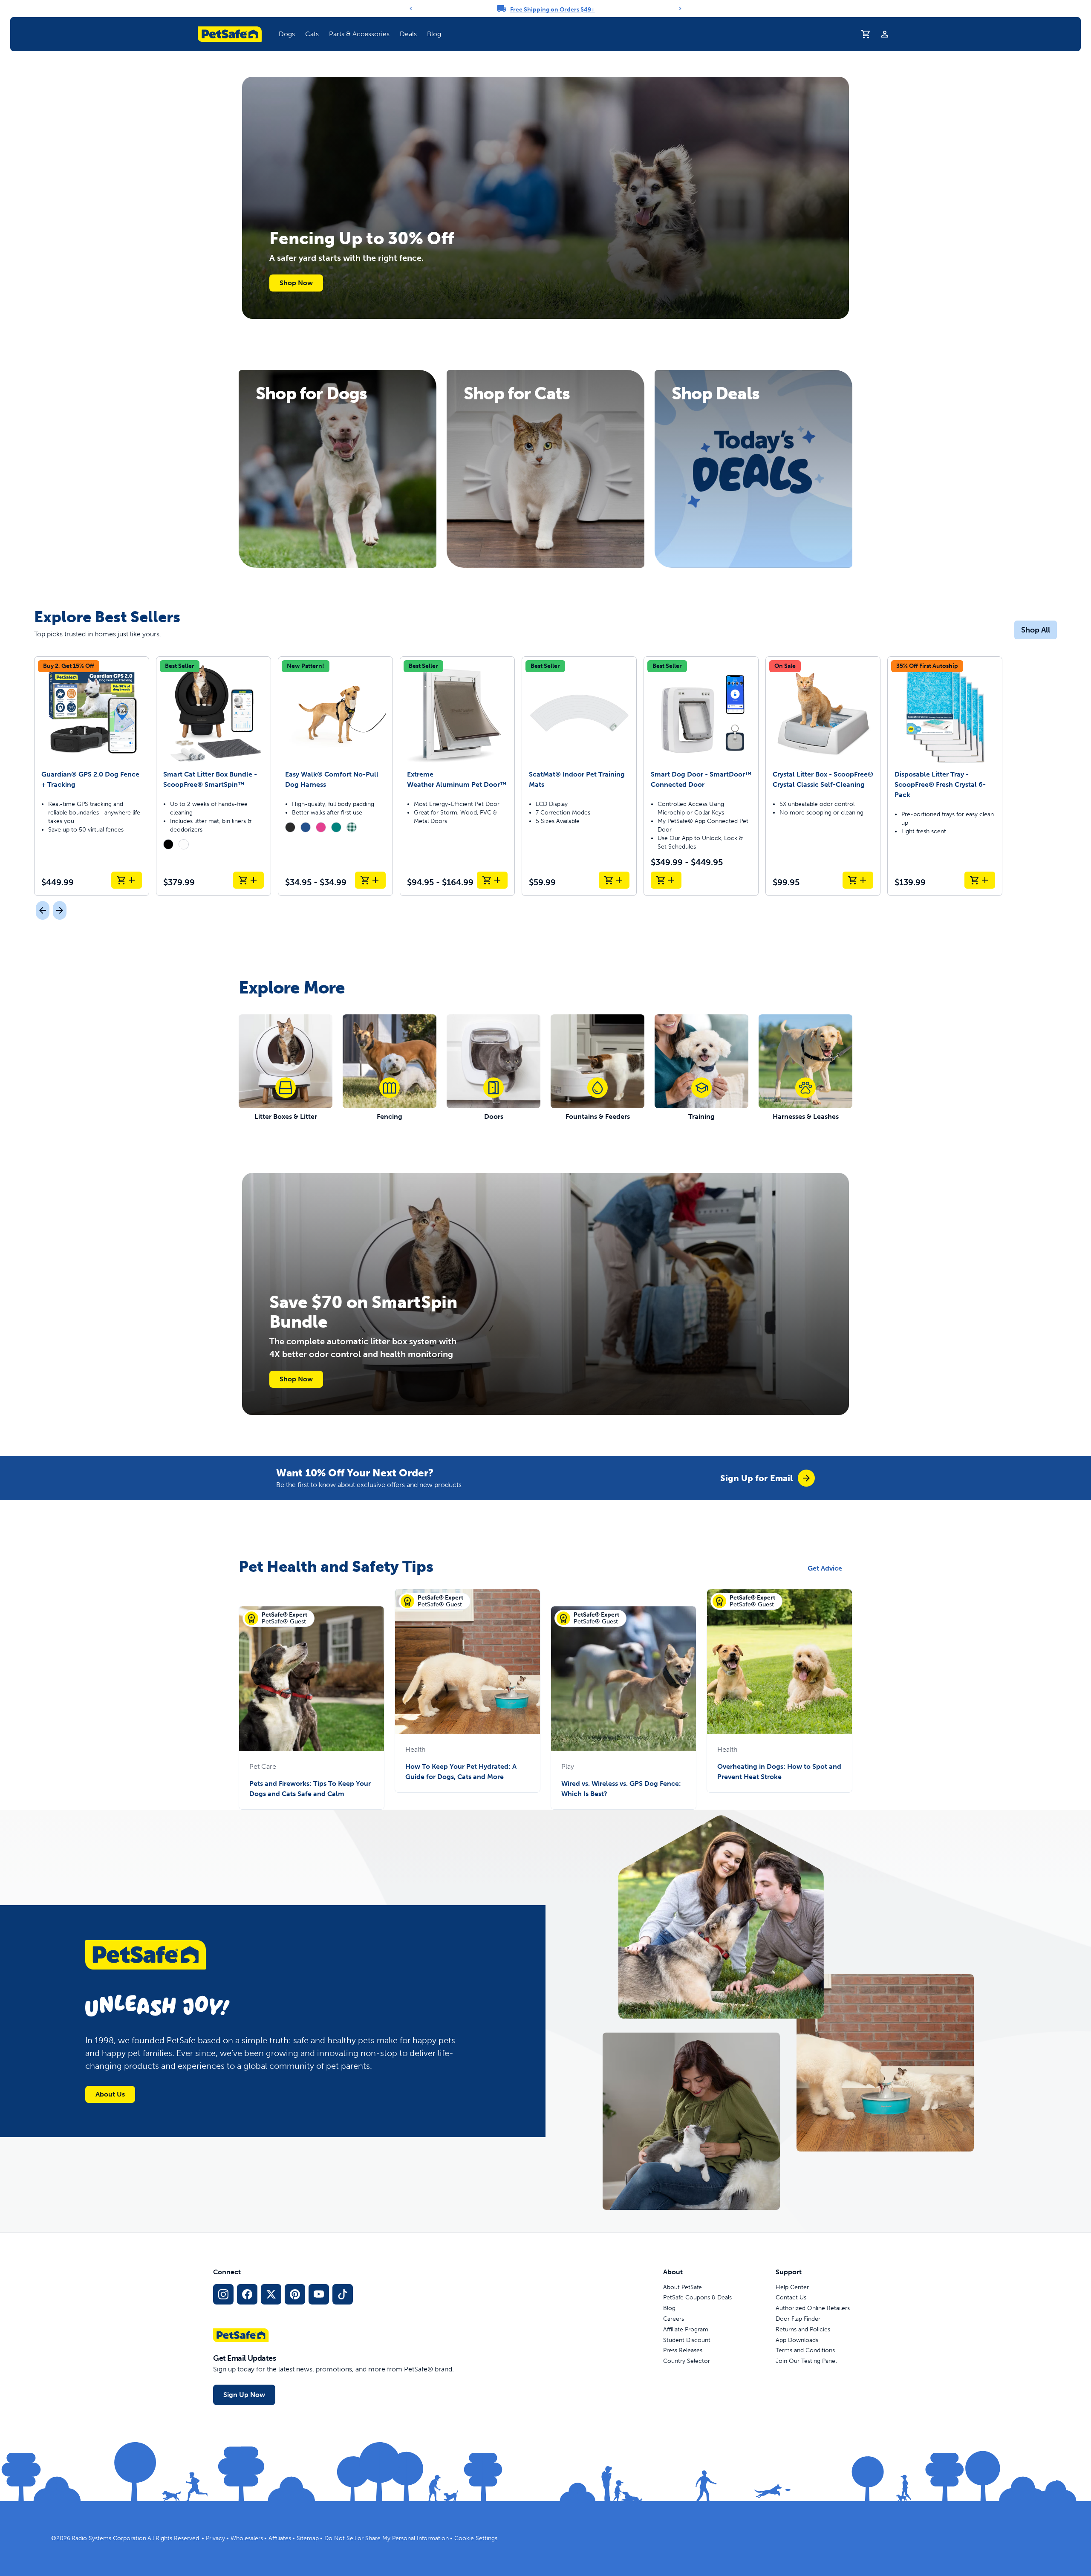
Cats (312, 34)
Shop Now (296, 283)
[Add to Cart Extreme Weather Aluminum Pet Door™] (492, 880)
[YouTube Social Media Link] (319, 2294)
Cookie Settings (476, 2538)
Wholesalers (247, 2538)
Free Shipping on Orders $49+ (553, 10)
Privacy (215, 2538)
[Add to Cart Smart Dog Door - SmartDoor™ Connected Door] (666, 880)
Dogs (287, 34)
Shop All (1036, 630)
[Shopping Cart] (866, 34)
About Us (110, 2094)
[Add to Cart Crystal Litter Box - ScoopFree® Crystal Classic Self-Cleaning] (858, 880)
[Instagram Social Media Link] (223, 2294)
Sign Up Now (244, 2395)
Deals (408, 34)
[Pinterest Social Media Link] (295, 2294)
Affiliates (280, 2538)
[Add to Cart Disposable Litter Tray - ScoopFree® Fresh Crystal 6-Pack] (980, 880)
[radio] (168, 844)
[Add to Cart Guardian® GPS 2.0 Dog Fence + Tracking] (127, 880)
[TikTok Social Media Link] (343, 2294)
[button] (287, 34)
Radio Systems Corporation (109, 2538)
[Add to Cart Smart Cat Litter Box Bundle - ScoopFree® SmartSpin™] (248, 880)
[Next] (680, 9)
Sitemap (308, 2538)
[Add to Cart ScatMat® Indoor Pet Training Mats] (614, 880)
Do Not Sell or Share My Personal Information (387, 2538)
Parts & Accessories (359, 34)
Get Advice (825, 1568)
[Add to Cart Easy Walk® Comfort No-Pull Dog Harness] (370, 880)
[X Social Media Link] (271, 2294)
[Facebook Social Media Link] (247, 2294)
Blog (434, 34)
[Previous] (411, 9)
